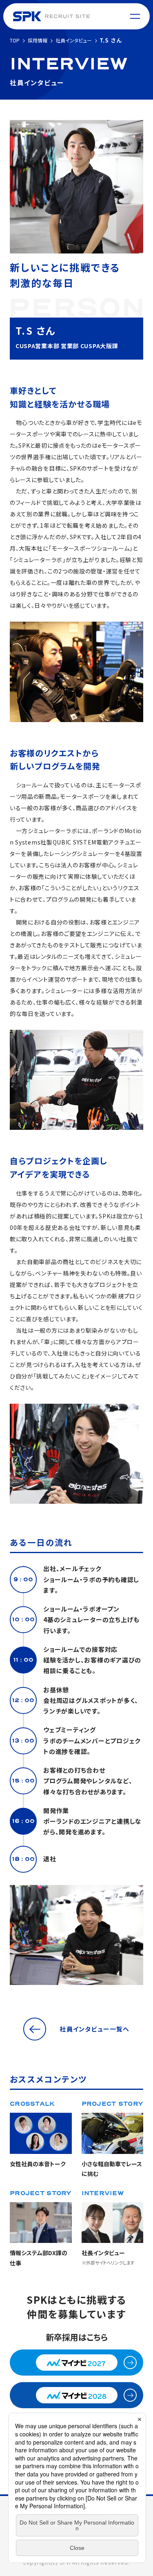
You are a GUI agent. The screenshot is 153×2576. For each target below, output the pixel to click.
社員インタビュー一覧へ (94, 2029)
